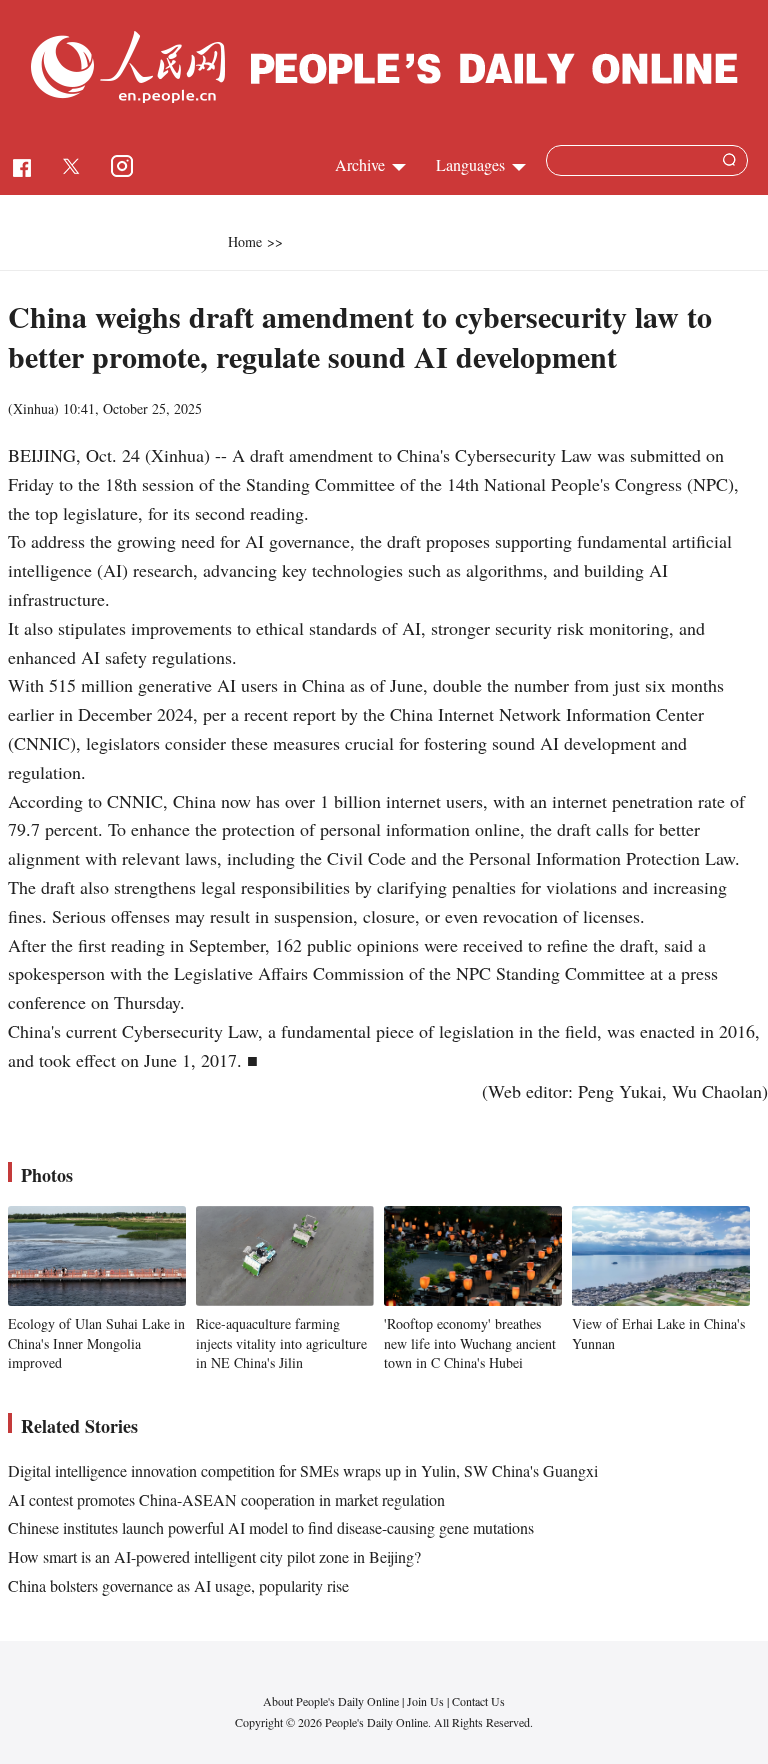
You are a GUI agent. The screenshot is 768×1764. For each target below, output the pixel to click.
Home (245, 241)
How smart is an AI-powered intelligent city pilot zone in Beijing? (214, 1556)
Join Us (427, 1701)
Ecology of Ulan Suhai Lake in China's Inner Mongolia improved (96, 1343)
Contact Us (478, 1701)
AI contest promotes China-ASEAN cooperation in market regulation (226, 1499)
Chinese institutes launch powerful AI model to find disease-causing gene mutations (271, 1527)
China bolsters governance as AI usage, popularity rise (178, 1585)
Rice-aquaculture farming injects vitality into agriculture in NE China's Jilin (281, 1343)
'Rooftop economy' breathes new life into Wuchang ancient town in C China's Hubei (470, 1343)
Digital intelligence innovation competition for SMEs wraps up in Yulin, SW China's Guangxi (303, 1470)
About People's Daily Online (331, 1701)
